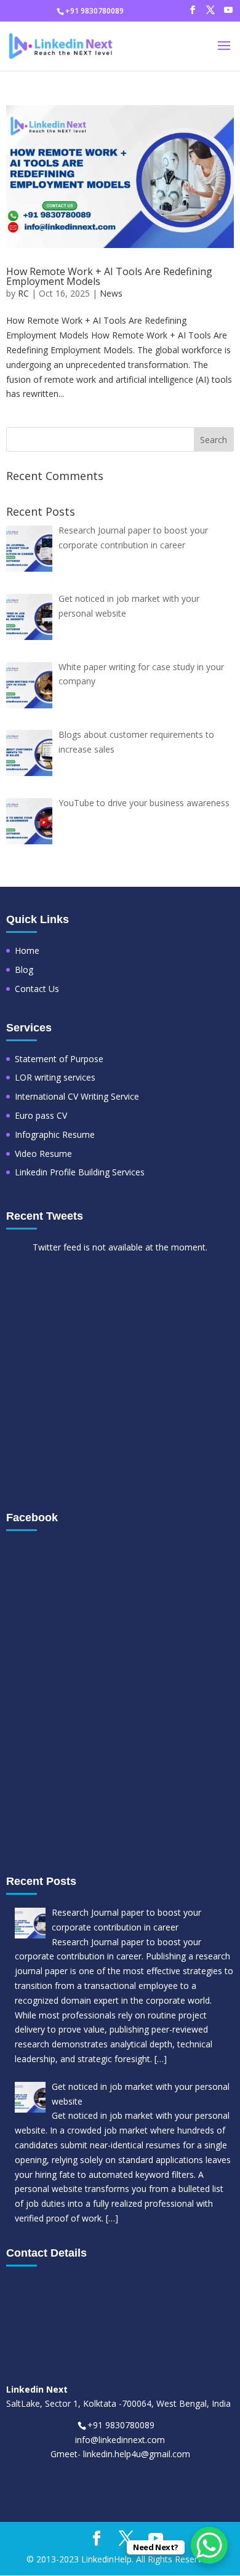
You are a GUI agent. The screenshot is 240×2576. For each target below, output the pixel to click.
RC (23, 293)
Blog (24, 970)
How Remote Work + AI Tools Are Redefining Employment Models (109, 276)
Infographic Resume (55, 1134)
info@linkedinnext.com (120, 2440)
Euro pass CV (41, 1115)
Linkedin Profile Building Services (80, 1172)
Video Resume (43, 1154)
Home (27, 950)
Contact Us (37, 989)
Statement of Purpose (59, 1059)
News (111, 293)
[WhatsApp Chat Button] (209, 2545)
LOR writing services (55, 1077)
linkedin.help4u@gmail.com (137, 2454)
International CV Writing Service (77, 1096)
